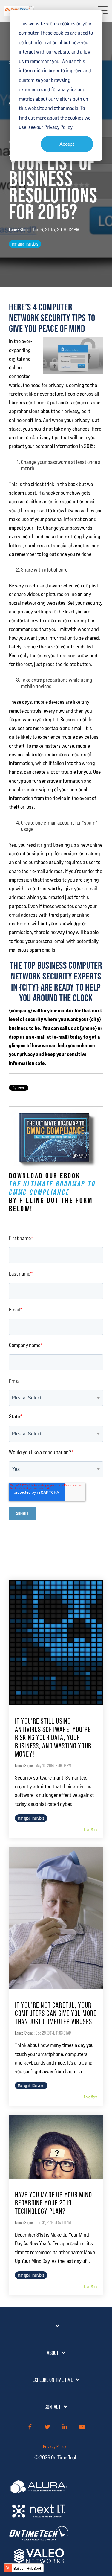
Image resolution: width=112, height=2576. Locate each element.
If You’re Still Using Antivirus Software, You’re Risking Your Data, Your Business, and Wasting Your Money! (53, 1738)
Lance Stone (20, 230)
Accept (67, 144)
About (53, 2353)
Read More (90, 1829)
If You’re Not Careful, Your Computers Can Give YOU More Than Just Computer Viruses (56, 2013)
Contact (53, 2407)
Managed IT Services (25, 244)
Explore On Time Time (53, 2380)
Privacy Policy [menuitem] (55, 2446)
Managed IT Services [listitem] (31, 1818)
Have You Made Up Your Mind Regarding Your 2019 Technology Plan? (53, 2203)
